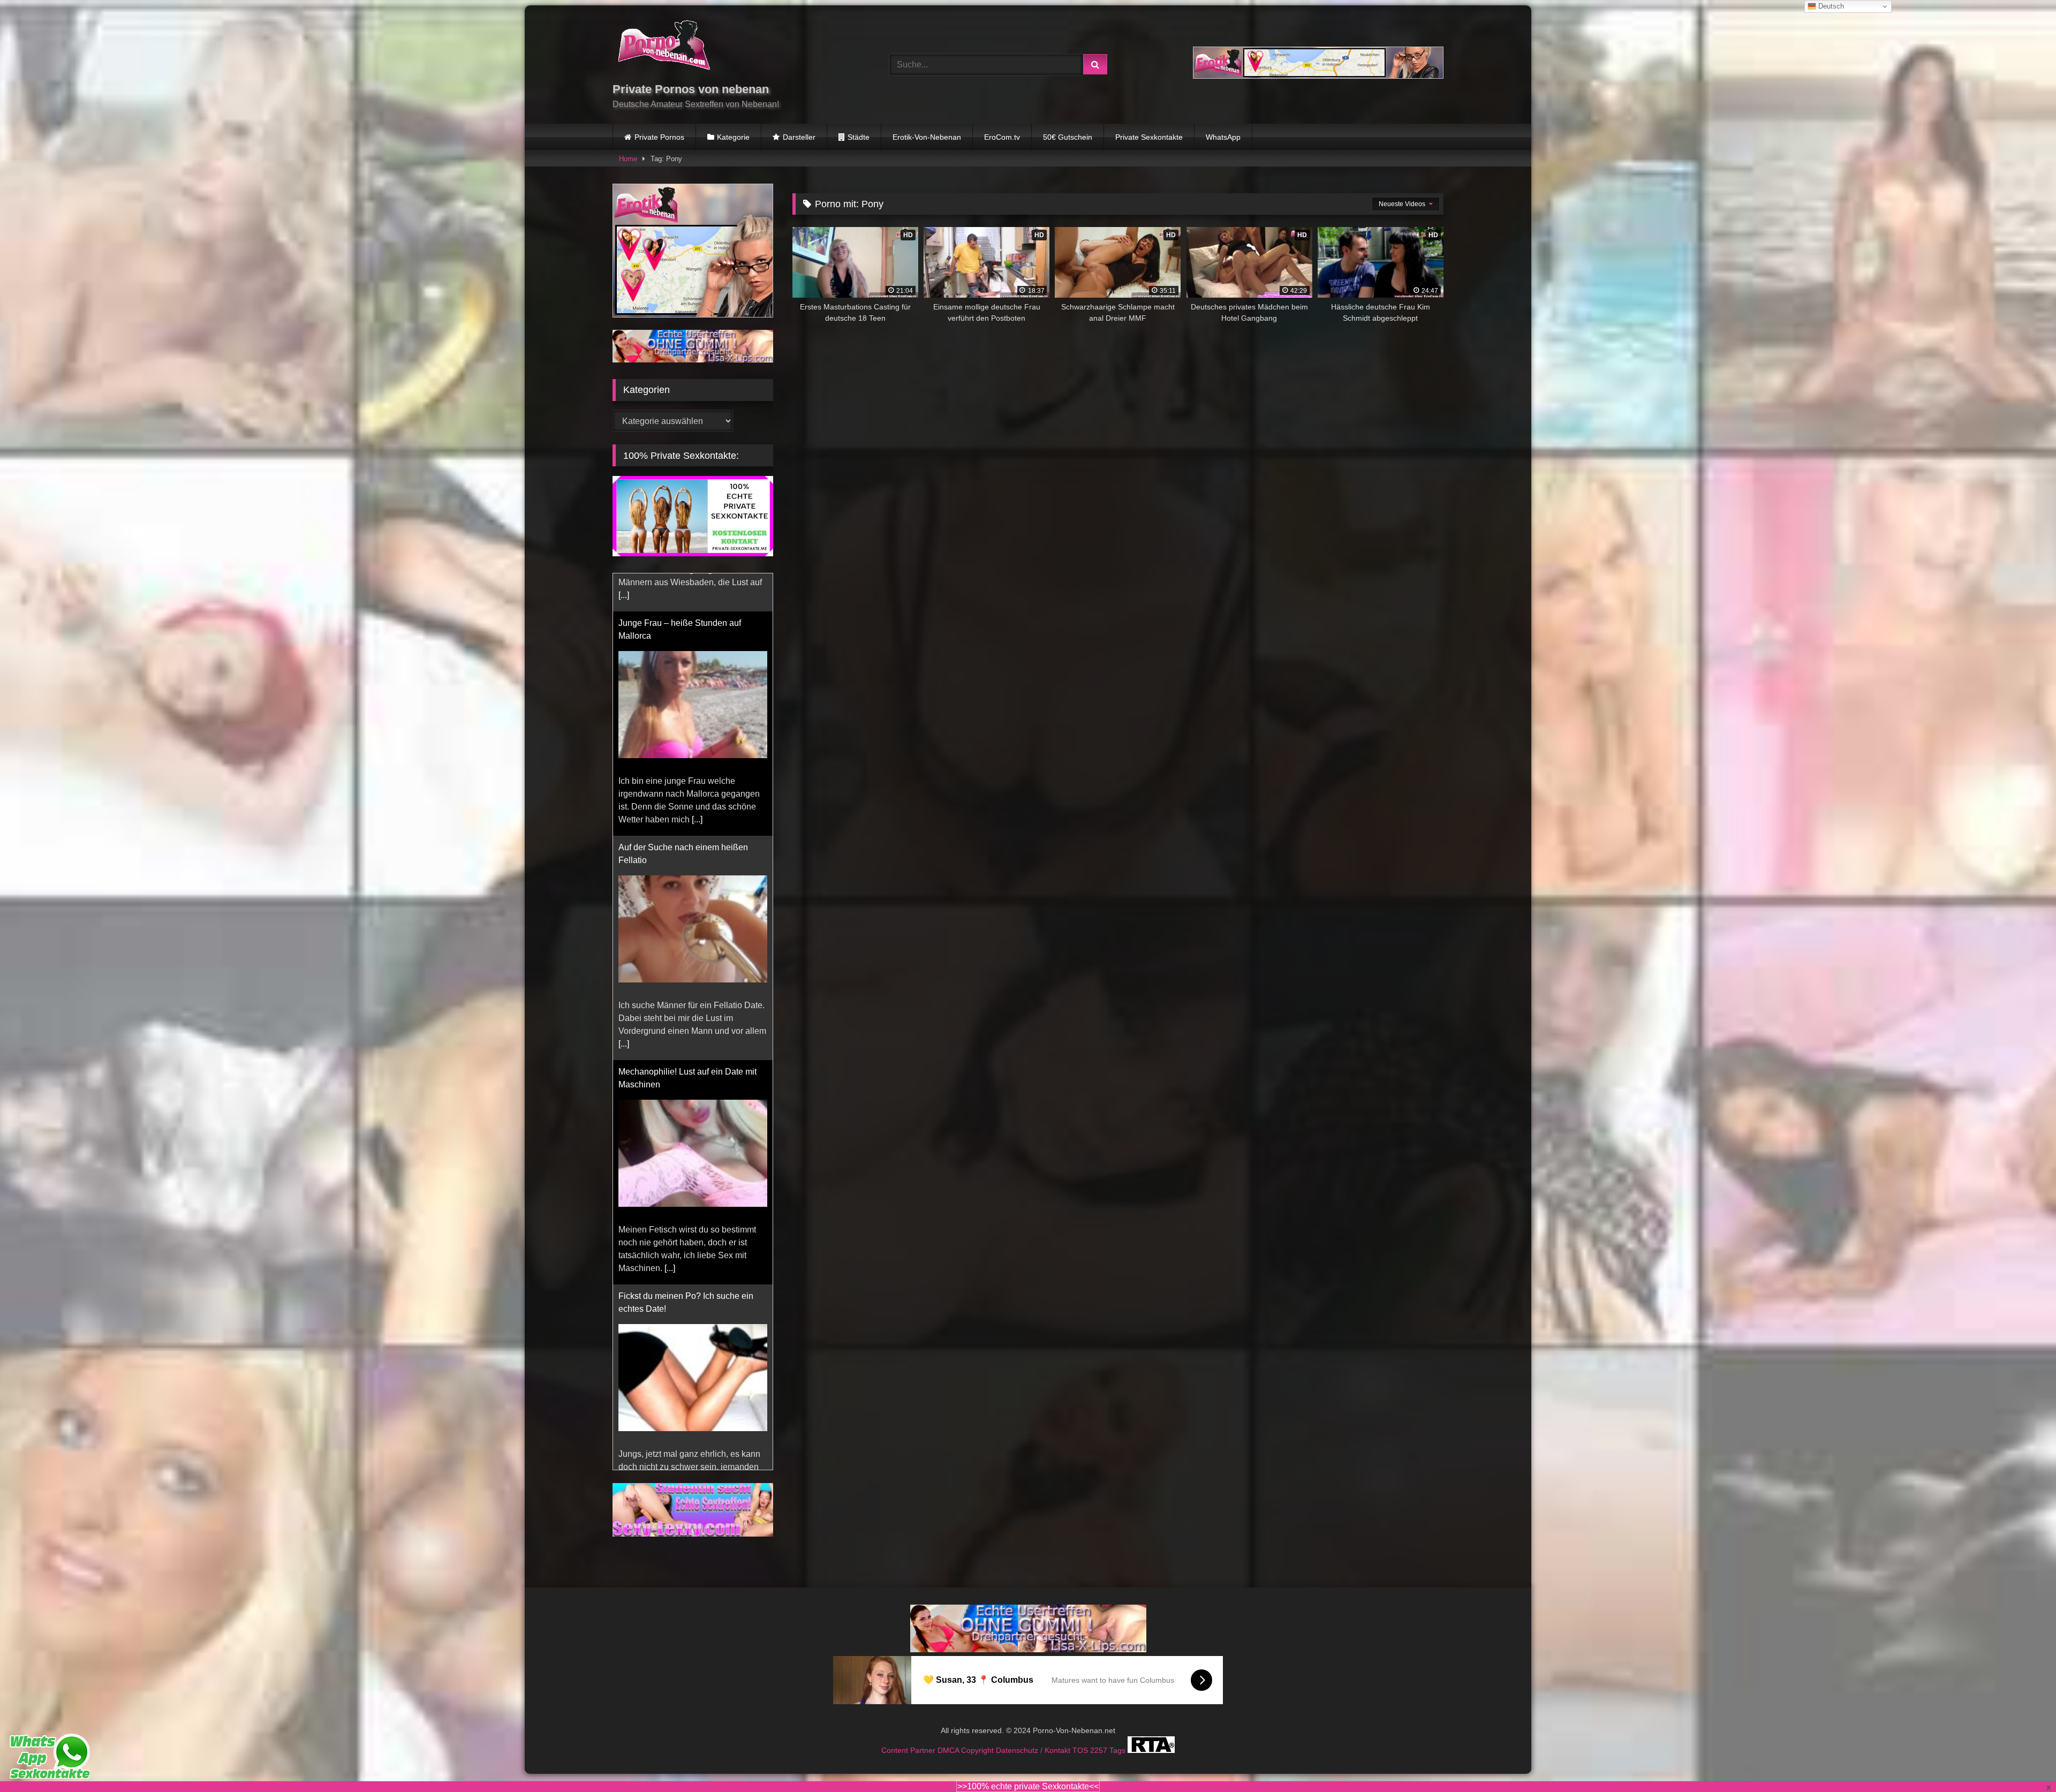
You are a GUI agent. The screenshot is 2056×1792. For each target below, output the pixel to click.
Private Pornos (659, 137)
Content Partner (909, 1750)
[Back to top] (2023, 1760)
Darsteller (799, 137)
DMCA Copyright (967, 1750)
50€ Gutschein (1068, 137)
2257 (1100, 1750)
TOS (1081, 1750)
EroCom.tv (1002, 137)
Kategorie (733, 137)
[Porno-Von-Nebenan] (664, 47)
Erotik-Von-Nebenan (927, 137)
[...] (624, 781)
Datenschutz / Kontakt (1034, 1750)
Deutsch (1830, 6)
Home (628, 159)
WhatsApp (1223, 137)
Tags (1118, 1750)
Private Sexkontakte (1149, 137)
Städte (859, 137)
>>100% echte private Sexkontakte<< (1028, 1786)
